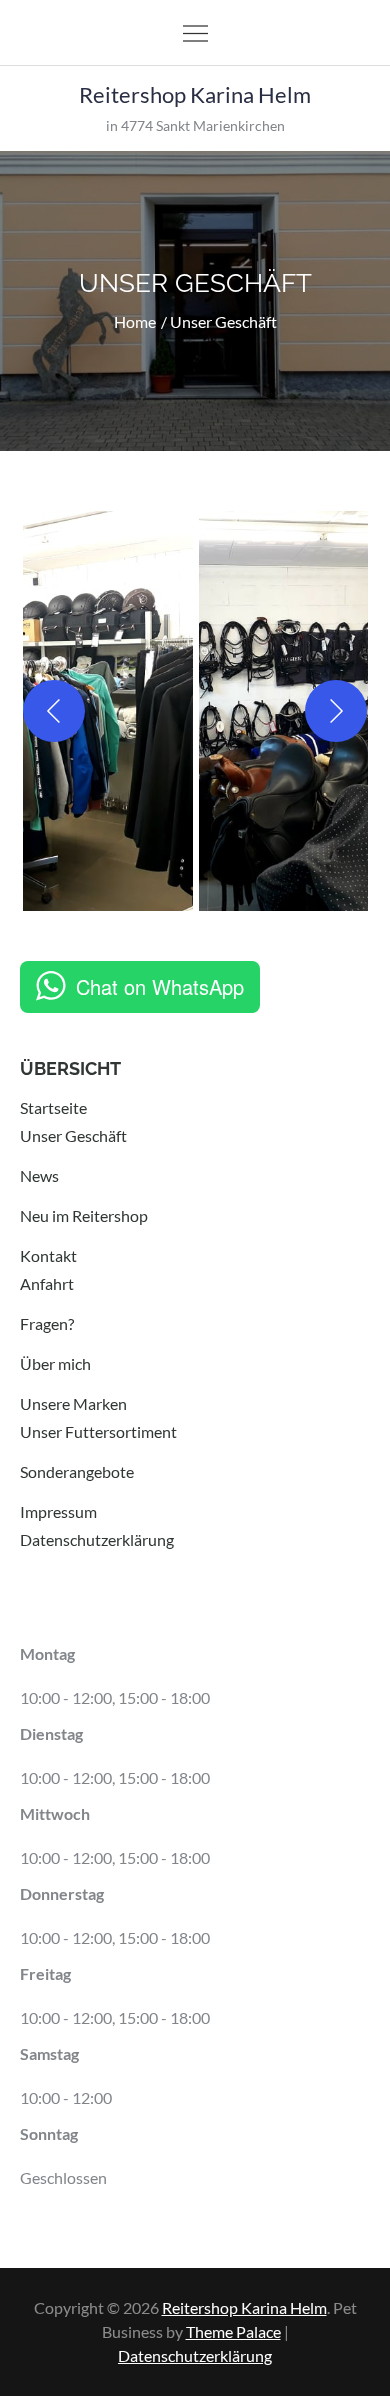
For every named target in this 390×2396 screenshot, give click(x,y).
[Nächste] (336, 711)
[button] (108, 711)
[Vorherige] (54, 711)
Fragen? (47, 1323)
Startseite (53, 1107)
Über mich (55, 1363)
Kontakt (48, 1255)
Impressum (58, 1511)
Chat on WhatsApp (160, 986)
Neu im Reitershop (84, 1215)
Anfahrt (47, 1283)
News (39, 1175)
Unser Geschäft (73, 1135)
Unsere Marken (73, 1403)
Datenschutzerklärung (97, 1539)
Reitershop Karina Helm (195, 94)
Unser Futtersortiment (98, 1431)
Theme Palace (233, 2331)
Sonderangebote (77, 1471)
